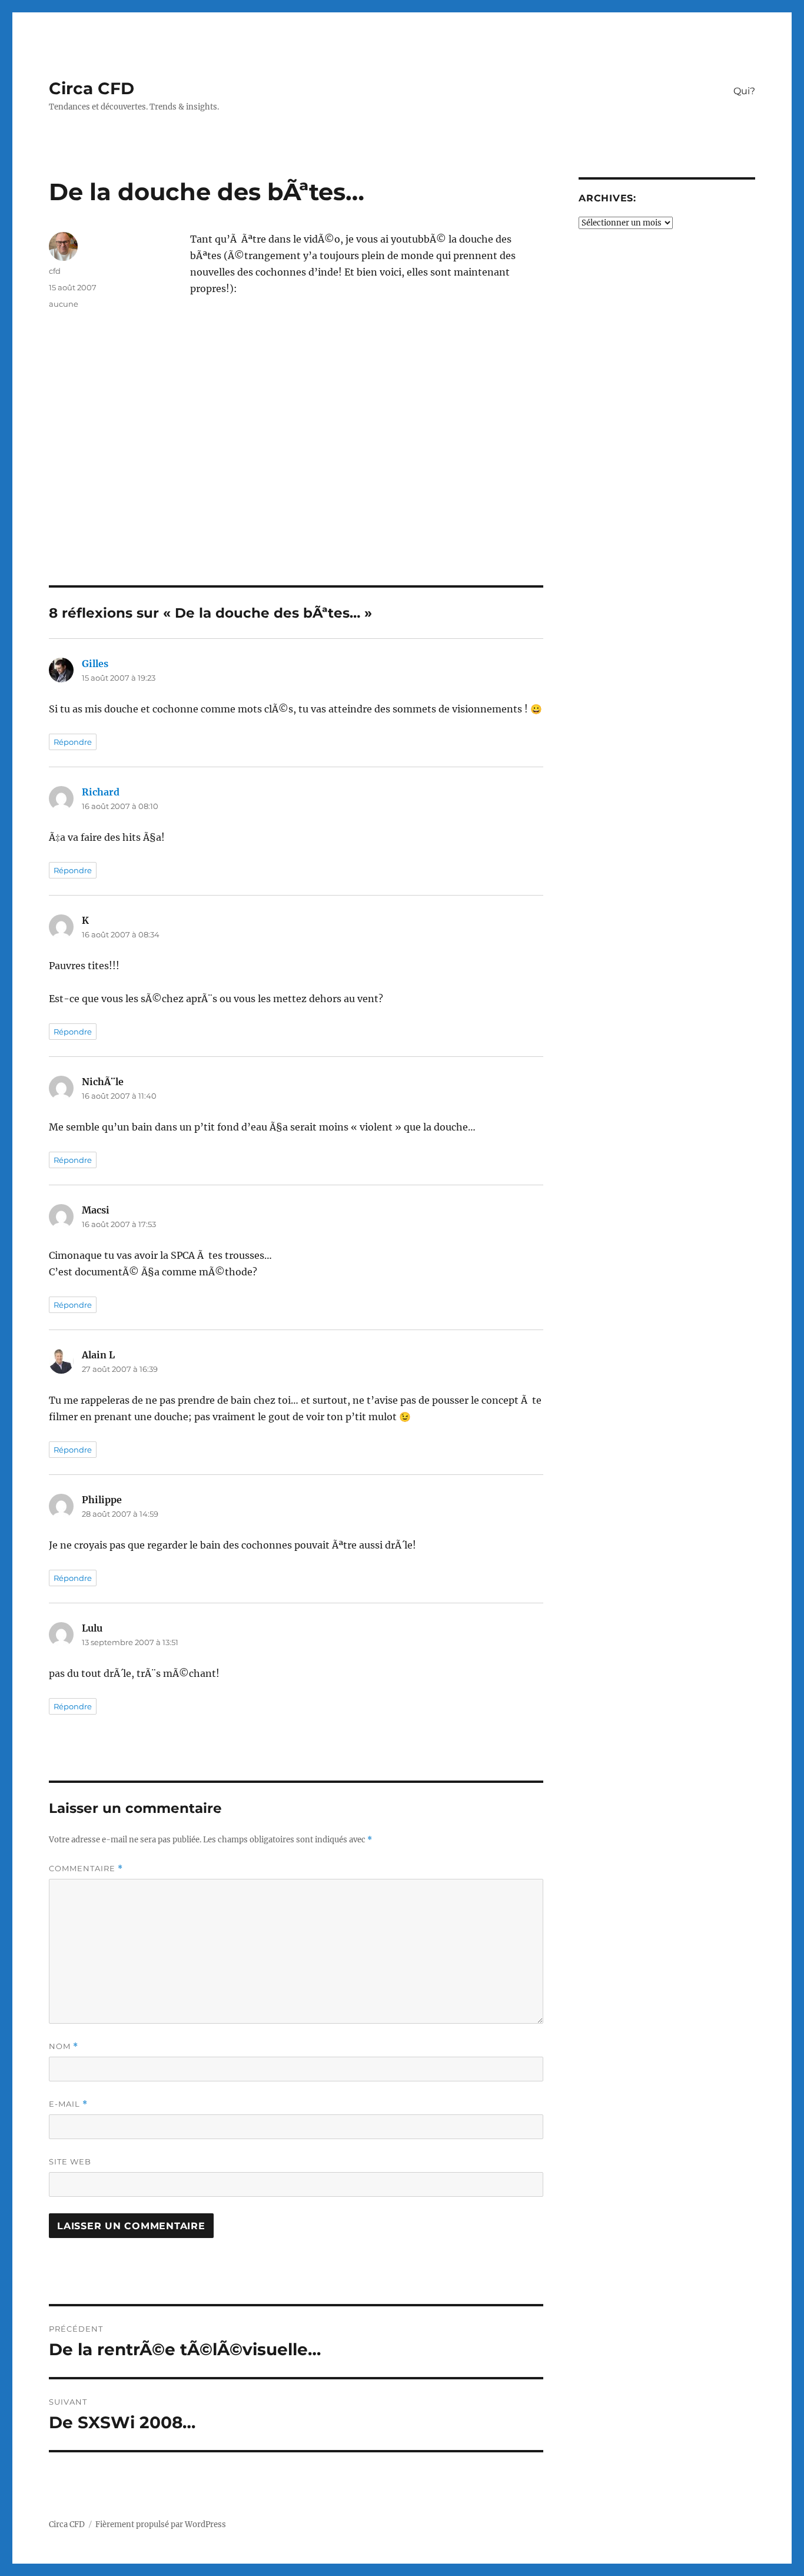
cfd (55, 271)
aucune (64, 304)
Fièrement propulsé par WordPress (161, 2524)
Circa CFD (92, 88)
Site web (70, 2161)
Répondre (73, 742)
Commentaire (86, 1869)
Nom (64, 2046)
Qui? (744, 91)
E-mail (68, 2104)
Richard (101, 792)
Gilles (95, 664)
